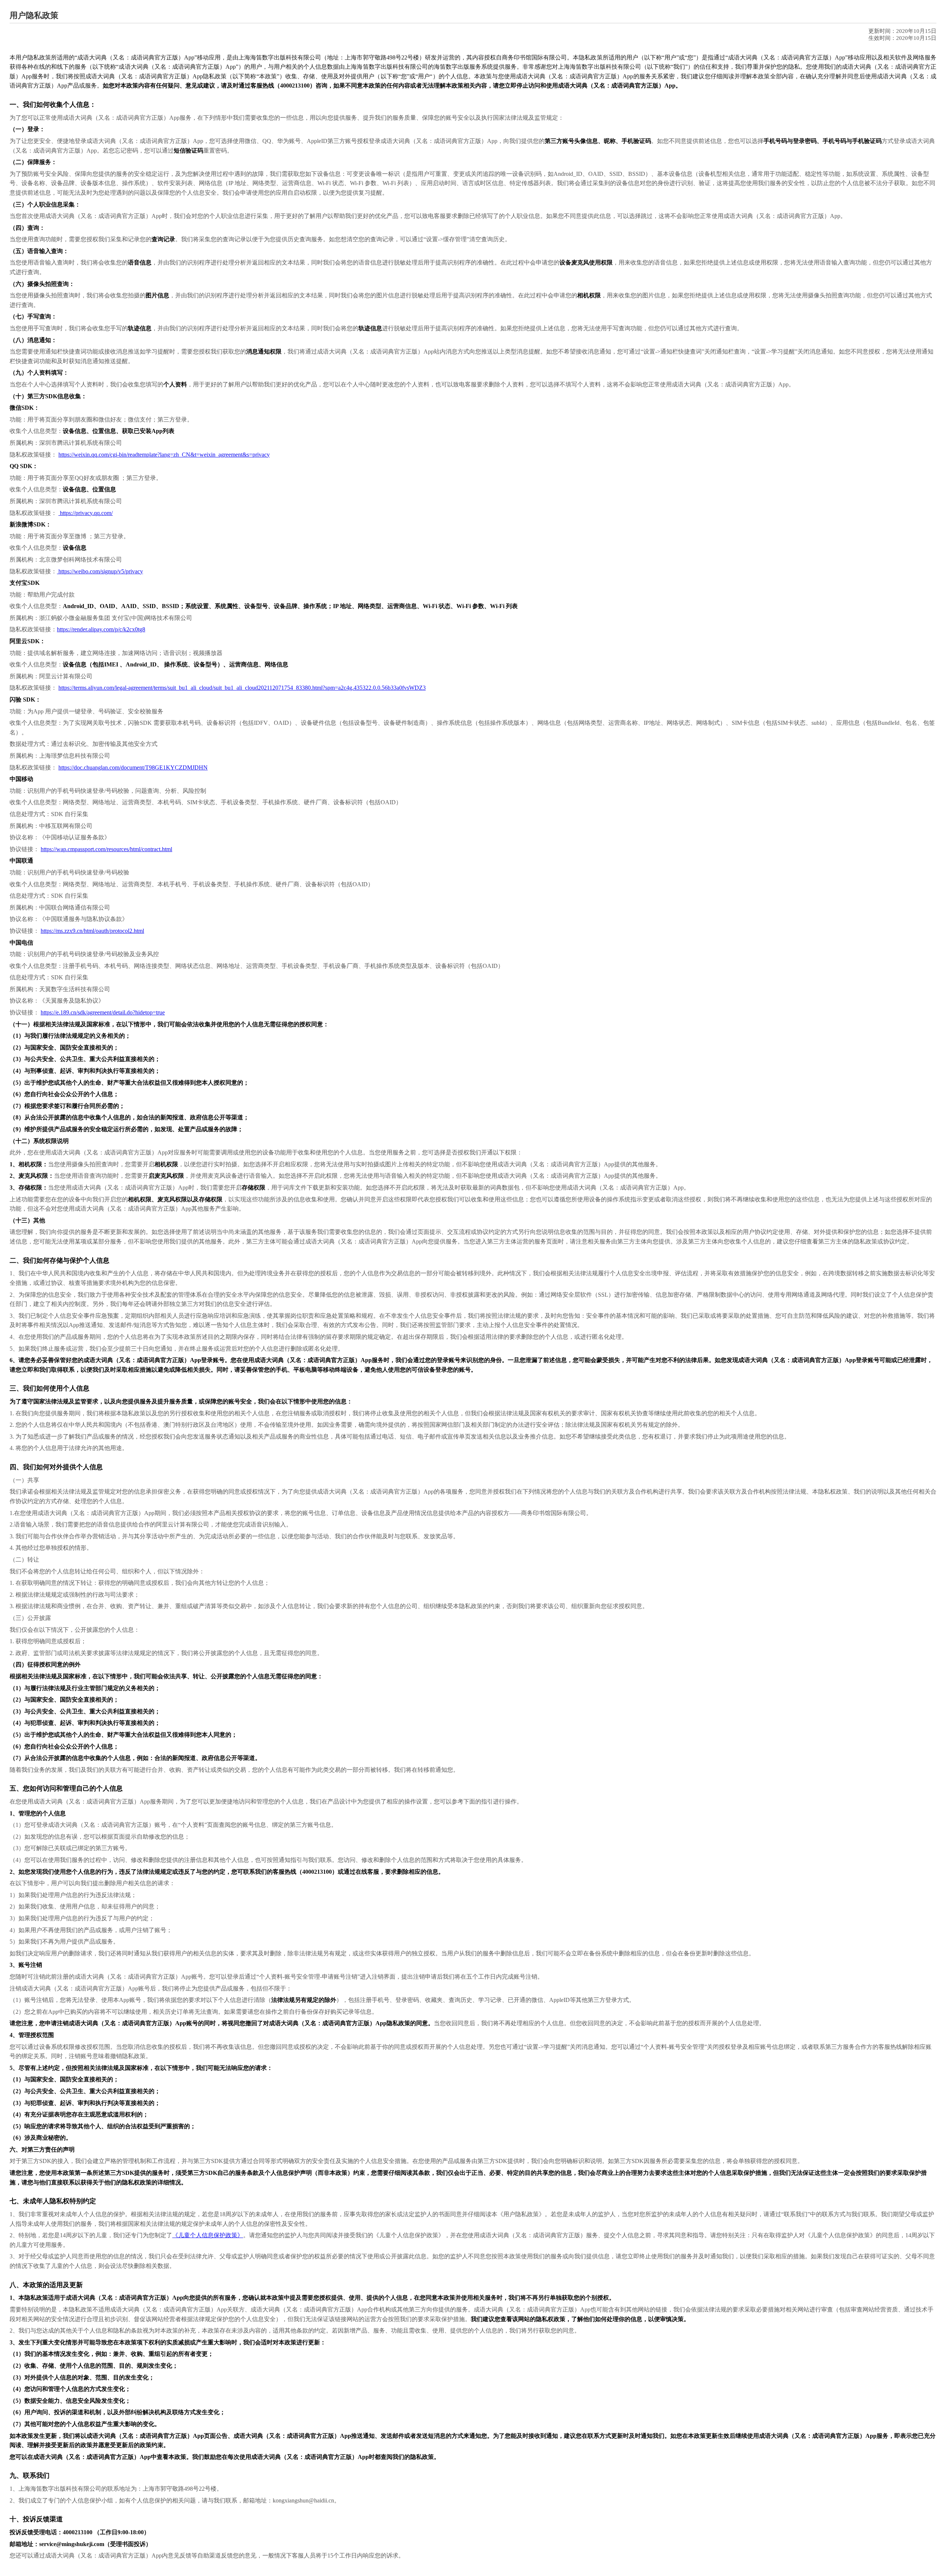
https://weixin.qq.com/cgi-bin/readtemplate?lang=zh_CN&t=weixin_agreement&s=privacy (164, 455)
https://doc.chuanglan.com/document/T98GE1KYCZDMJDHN (133, 767)
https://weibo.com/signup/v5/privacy (100, 571)
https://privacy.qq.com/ (86, 513)
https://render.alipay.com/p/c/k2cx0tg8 (101, 629)
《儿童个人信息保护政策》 (208, 2235)
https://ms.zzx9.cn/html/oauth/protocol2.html (92, 931)
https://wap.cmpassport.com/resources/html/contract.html (106, 849)
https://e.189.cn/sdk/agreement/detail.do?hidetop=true (103, 1012)
